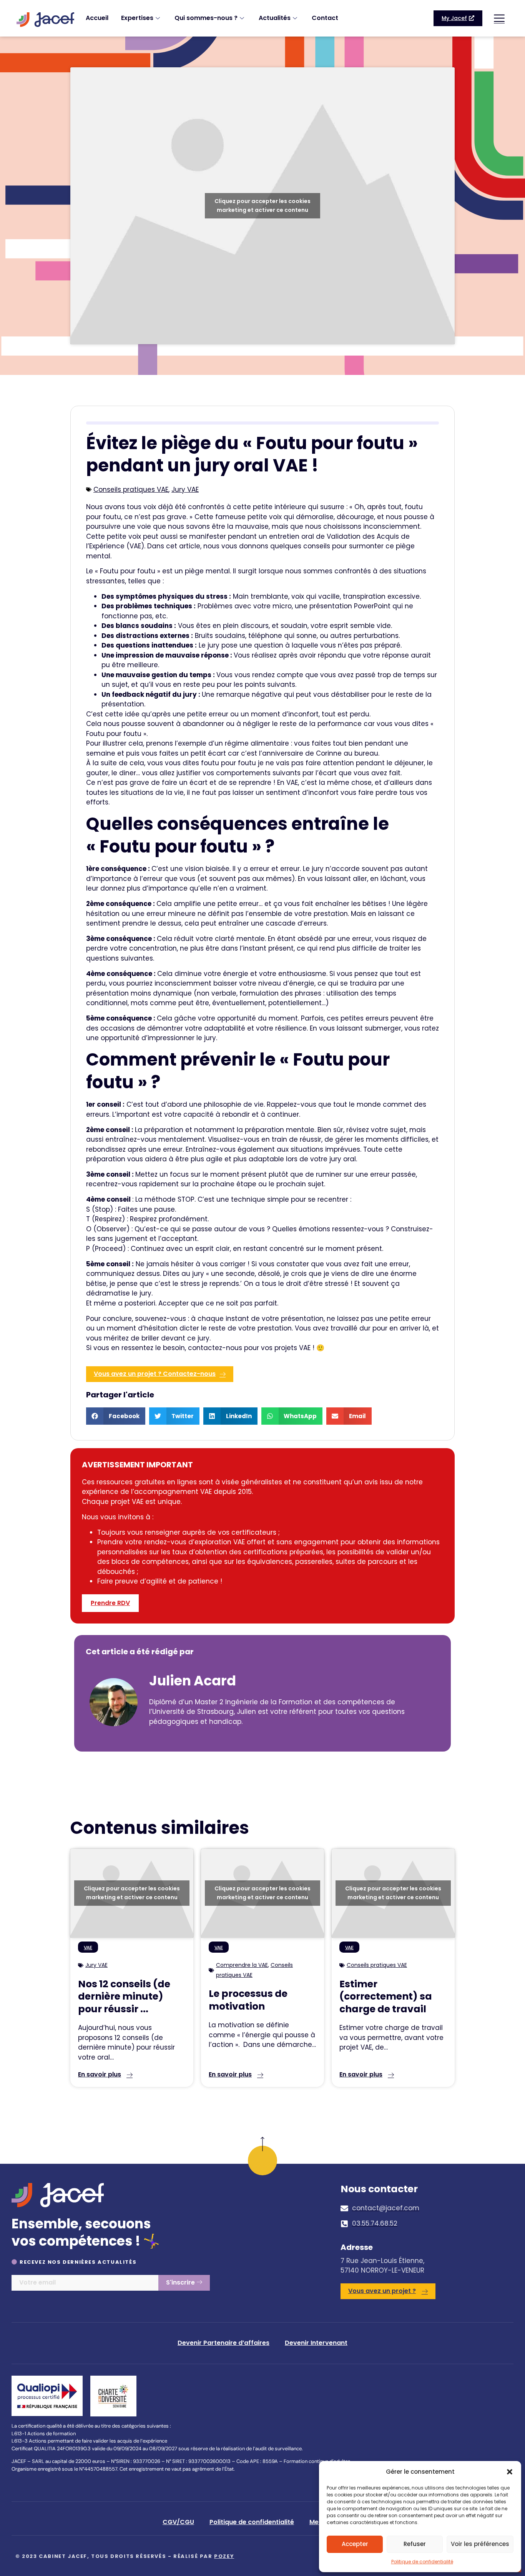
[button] (510, 2472)
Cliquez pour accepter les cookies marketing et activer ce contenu (262, 206)
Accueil (97, 18)
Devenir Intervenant (316, 2343)
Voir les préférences (480, 2544)
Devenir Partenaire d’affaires (223, 2343)
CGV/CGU (178, 2522)
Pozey (224, 2556)
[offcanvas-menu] (499, 18)
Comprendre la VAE (242, 1965)
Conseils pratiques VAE (131, 490)
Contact (325, 18)
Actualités (275, 18)
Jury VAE (185, 490)
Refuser (415, 2544)
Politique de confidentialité (422, 2562)
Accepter (355, 2544)
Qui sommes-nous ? (206, 18)
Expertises (137, 18)
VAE (88, 1948)
